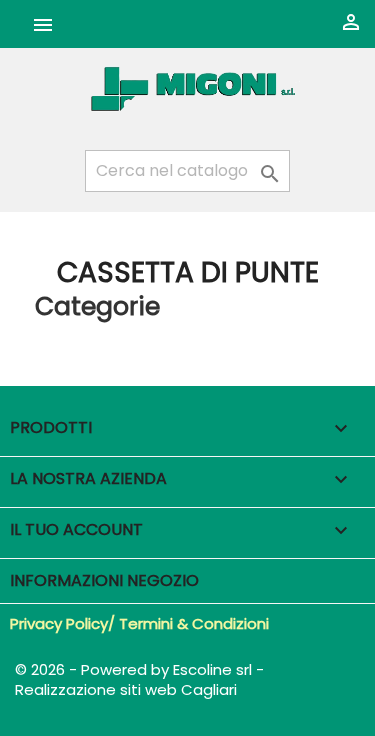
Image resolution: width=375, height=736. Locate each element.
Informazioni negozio (104, 580)
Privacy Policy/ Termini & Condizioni (139, 623)
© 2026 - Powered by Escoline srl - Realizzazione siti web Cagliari (139, 679)
